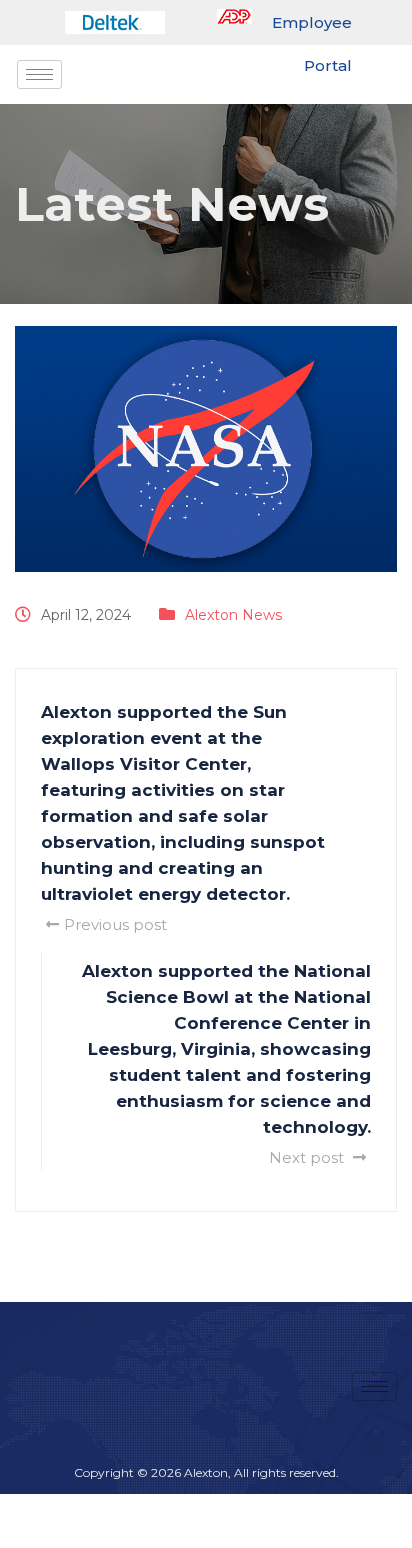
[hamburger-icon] (39, 74)
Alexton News (233, 615)
